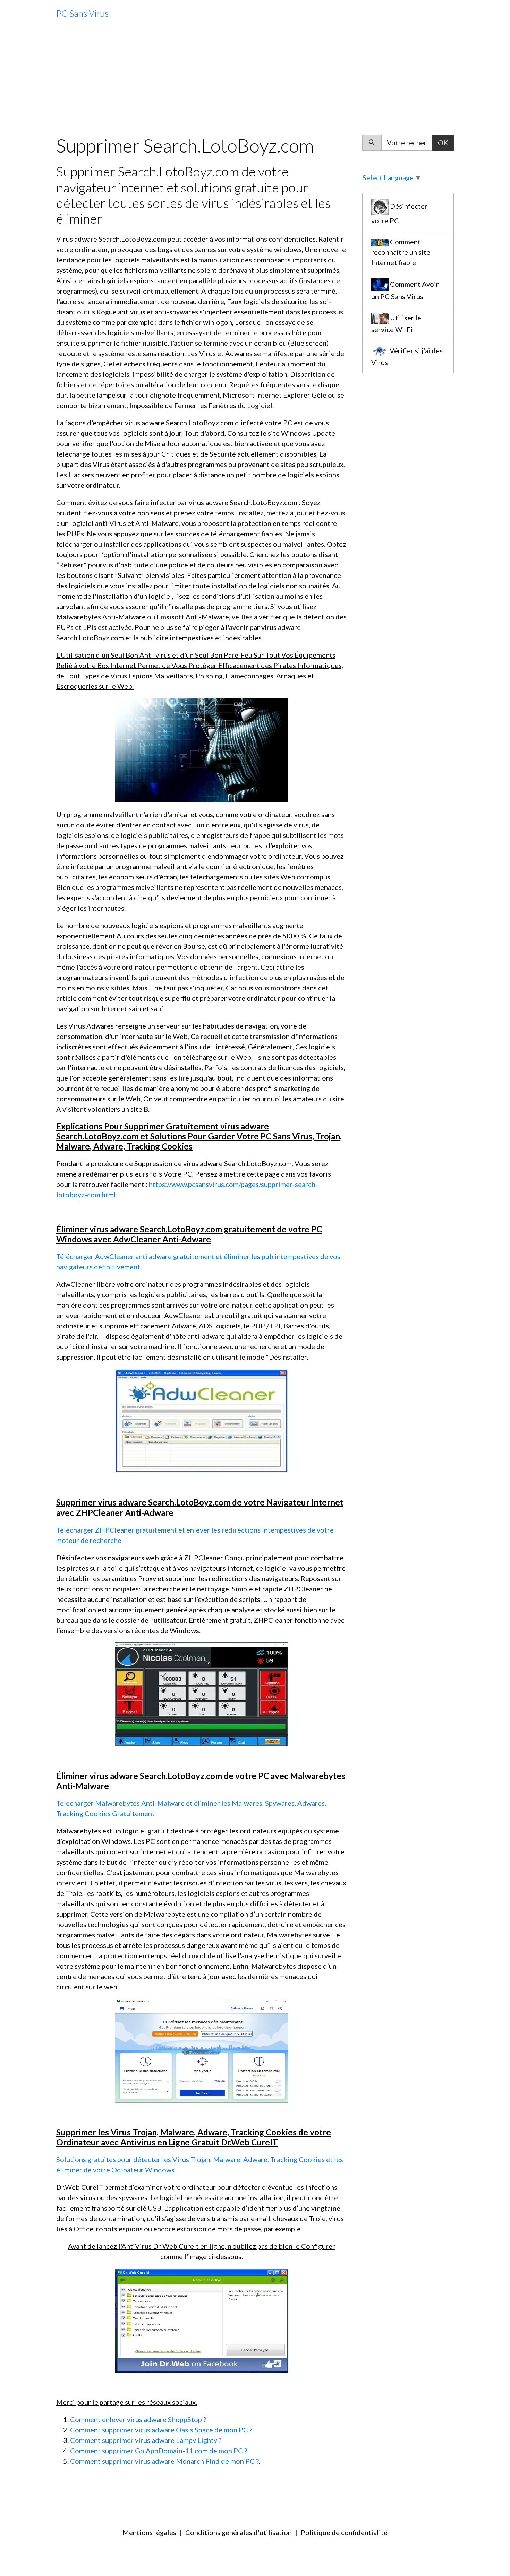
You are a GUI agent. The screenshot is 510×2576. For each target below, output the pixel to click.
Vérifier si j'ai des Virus (407, 356)
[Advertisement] (255, 81)
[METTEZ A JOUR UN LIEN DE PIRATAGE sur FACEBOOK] (202, 1693)
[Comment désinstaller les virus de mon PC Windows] (202, 749)
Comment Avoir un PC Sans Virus (405, 290)
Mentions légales (149, 2532)
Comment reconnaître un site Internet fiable (401, 252)
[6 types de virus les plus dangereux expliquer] (202, 2050)
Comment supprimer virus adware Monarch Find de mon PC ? (164, 2461)
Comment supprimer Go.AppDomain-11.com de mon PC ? (159, 2451)
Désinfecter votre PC (399, 214)
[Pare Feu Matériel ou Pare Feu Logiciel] (202, 1420)
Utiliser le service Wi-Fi (396, 323)
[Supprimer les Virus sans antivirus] (202, 2319)
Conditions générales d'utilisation (239, 2532)
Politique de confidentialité (344, 2532)
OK (443, 142)
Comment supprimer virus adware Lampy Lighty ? (146, 2440)
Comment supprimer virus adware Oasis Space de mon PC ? (161, 2430)
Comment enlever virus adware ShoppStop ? (138, 2419)
